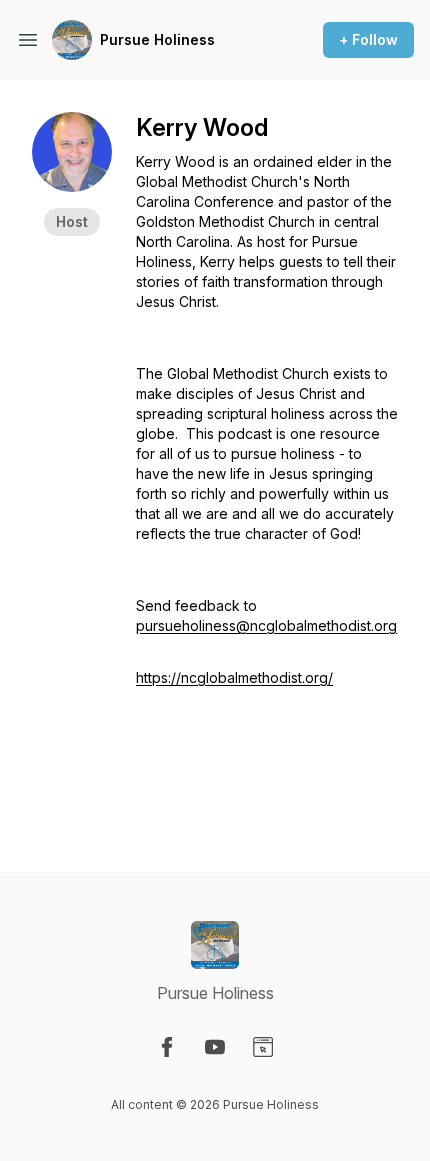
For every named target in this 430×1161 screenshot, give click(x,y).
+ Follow (368, 39)
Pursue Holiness (157, 39)
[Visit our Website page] (263, 1047)
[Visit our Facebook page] (167, 1047)
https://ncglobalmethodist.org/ (234, 677)
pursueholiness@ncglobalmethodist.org (266, 625)
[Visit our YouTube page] (215, 1047)
